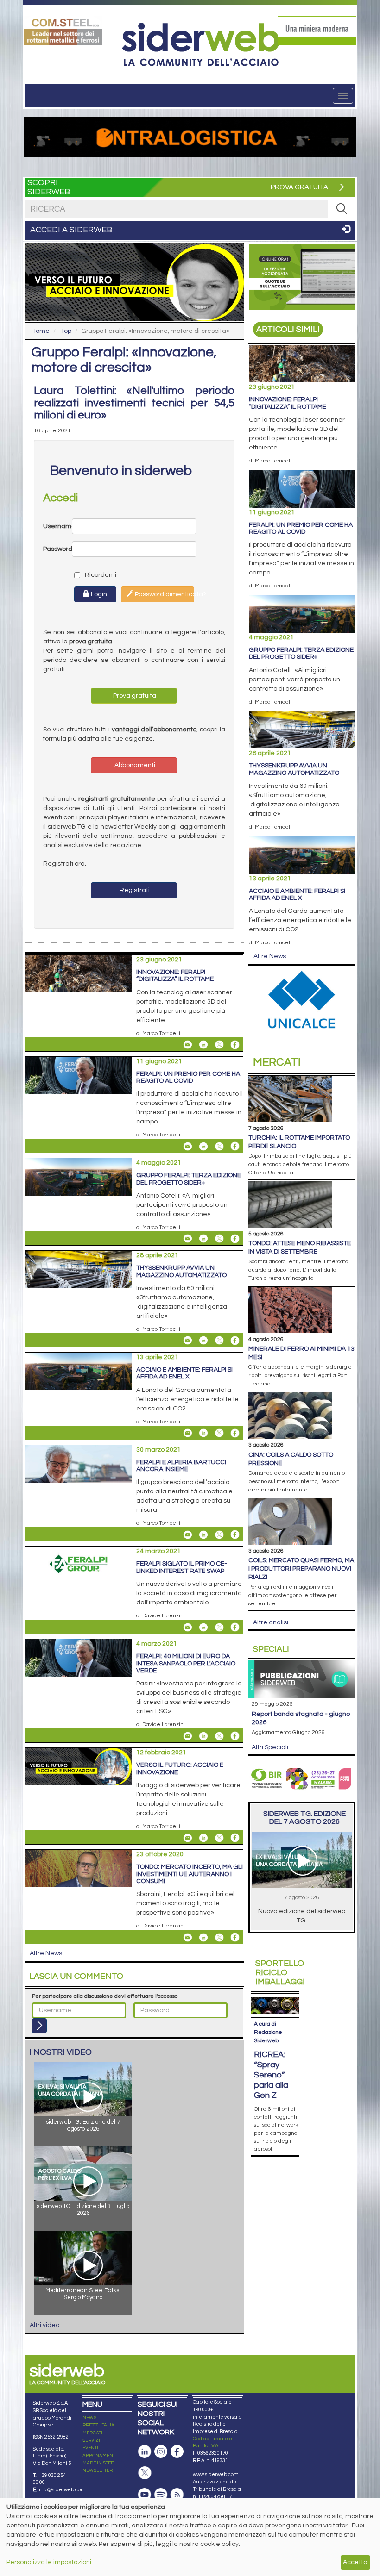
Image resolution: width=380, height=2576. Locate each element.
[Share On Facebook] (235, 1045)
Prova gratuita (134, 696)
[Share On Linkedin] (203, 1045)
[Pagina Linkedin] (145, 2452)
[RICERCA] (342, 209)
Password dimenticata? (164, 594)
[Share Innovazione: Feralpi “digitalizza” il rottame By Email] (188, 1045)
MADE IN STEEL (99, 2463)
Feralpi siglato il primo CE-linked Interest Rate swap (182, 1567)
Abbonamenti (134, 765)
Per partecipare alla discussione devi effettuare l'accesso (105, 1996)
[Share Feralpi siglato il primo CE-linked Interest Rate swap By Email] (188, 1627)
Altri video (44, 2325)
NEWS (89, 2418)
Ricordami (92, 575)
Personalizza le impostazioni (49, 2562)
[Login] (39, 2026)
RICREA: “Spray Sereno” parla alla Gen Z (271, 2075)
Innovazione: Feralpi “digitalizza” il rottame (175, 976)
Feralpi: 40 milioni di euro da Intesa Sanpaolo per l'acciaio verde (186, 1663)
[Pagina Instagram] (161, 2452)
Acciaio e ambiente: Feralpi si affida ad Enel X (184, 1373)
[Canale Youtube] (145, 2495)
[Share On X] (219, 1045)
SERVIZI (91, 2440)
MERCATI (92, 2433)
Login (98, 594)
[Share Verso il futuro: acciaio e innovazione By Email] (188, 1838)
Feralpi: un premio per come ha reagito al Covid (188, 1077)
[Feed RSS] (177, 2495)
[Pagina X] (145, 2473)
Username (57, 526)
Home (41, 331)
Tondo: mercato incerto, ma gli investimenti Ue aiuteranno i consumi (190, 1874)
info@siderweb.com (62, 2490)
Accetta (355, 2562)
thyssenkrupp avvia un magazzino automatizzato (181, 1271)
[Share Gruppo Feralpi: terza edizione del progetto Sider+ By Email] (188, 1239)
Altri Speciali (270, 1747)
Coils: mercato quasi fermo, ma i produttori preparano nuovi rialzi (301, 1569)
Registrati (134, 890)
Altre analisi (271, 1622)
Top (66, 331)
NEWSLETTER (98, 2470)
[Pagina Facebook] (177, 2452)
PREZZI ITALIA (98, 2425)
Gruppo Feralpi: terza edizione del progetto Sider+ (189, 1179)
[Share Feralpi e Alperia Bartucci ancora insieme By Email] (188, 1534)
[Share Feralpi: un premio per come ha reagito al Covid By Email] (188, 1146)
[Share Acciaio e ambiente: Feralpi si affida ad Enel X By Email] (188, 1433)
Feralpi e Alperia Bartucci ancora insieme (181, 1466)
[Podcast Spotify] (161, 2495)
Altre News (46, 1953)
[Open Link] (63, 31)
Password (57, 549)
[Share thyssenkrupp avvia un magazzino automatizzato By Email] (188, 1341)
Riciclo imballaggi (280, 1973)
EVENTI (90, 2448)
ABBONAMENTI (100, 2456)
